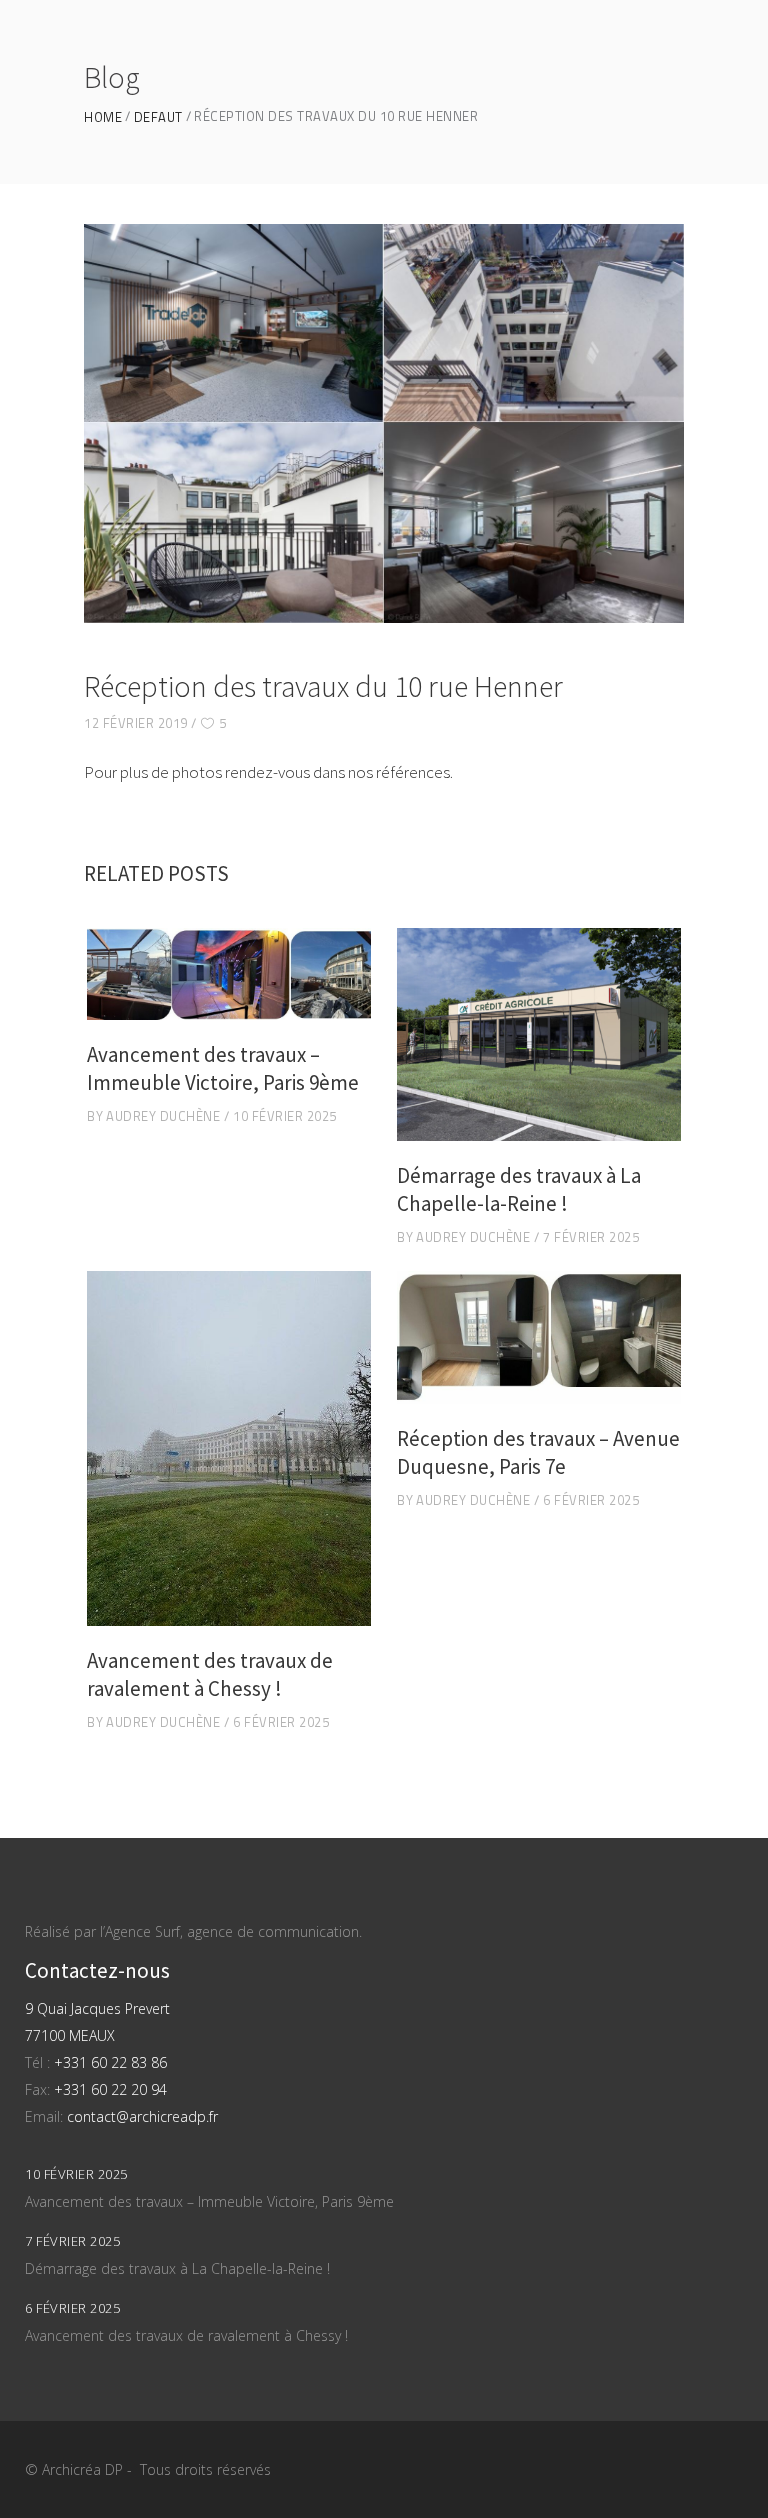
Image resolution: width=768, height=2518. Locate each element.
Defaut (158, 117)
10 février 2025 (285, 1116)
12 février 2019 (136, 723)
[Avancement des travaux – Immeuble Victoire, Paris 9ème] (229, 974)
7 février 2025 (591, 1237)
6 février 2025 (281, 1722)
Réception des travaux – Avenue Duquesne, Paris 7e (538, 1452)
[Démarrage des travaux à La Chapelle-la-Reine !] (539, 1034)
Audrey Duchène (163, 1116)
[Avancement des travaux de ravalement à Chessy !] (229, 1448)
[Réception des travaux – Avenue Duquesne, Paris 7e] (539, 1337)
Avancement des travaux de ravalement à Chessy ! (210, 1674)
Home (103, 117)
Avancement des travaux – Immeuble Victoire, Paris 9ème (223, 1068)
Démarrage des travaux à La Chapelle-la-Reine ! (519, 1189)
